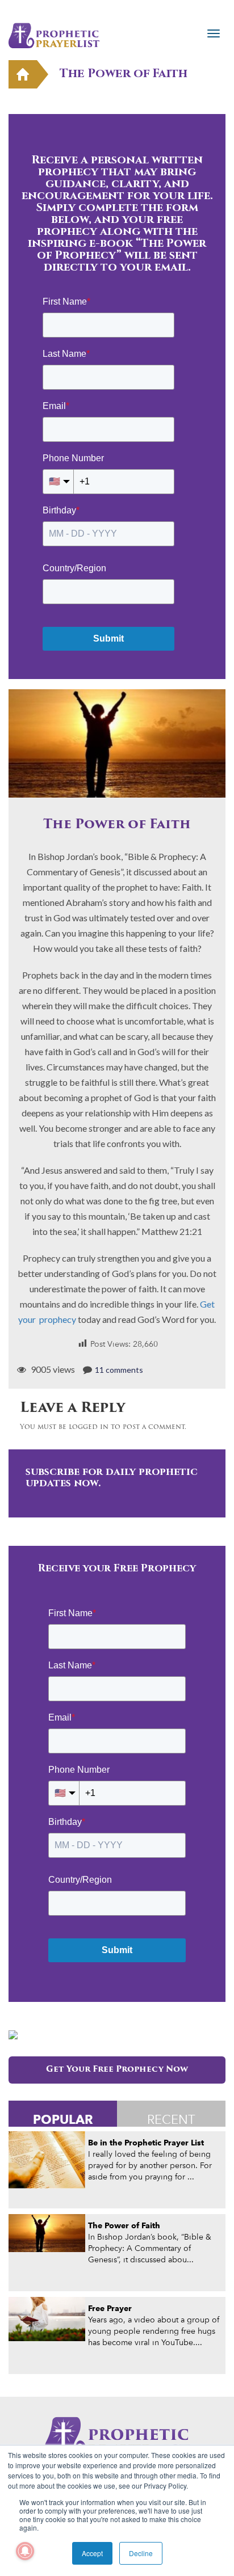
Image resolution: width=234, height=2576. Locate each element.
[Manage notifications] (25, 2551)
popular (63, 2119)
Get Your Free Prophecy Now (117, 2070)
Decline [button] (141, 2553)
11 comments (119, 1370)
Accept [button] (92, 2553)
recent (171, 2119)
